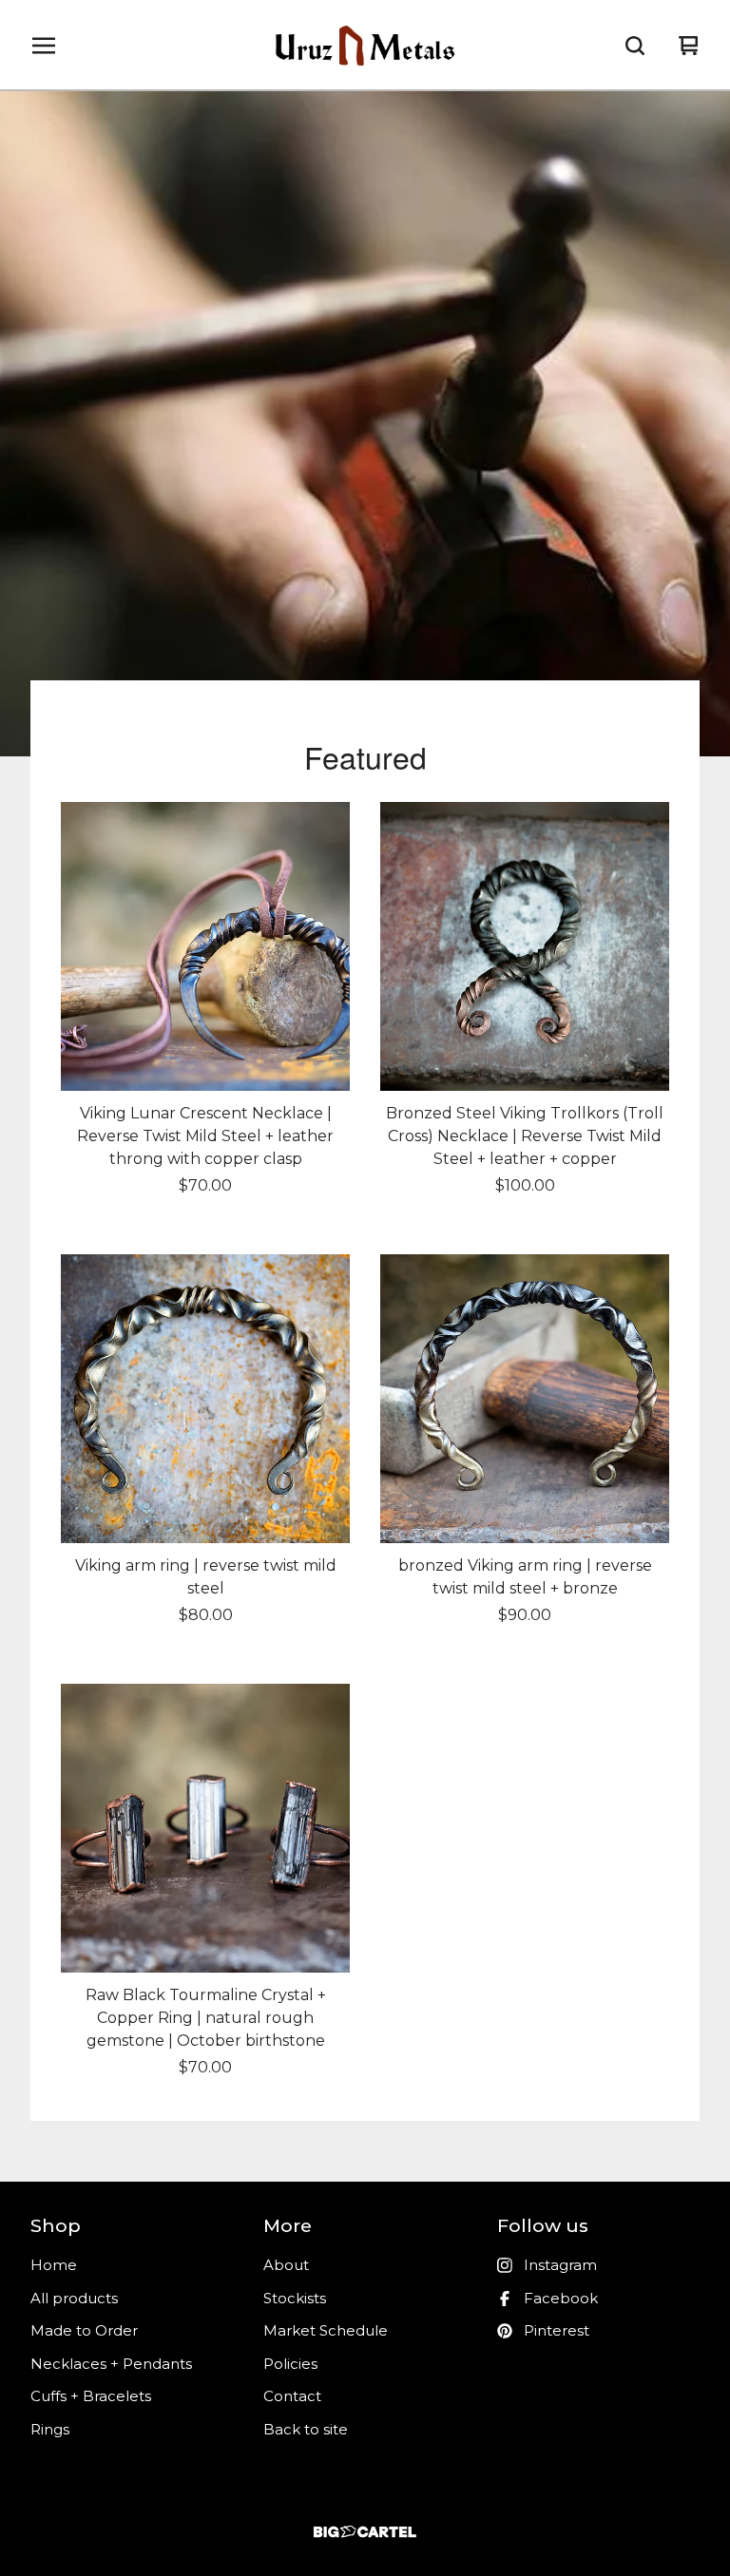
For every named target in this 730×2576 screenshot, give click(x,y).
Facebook (561, 2298)
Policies (290, 2364)
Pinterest (557, 2330)
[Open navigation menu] (44, 46)
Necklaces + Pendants (111, 2364)
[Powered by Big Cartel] (365, 2532)
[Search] (635, 46)
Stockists (295, 2298)
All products (74, 2298)
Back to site (306, 2429)
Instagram (560, 2265)
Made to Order (84, 2330)
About (286, 2265)
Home (54, 2265)
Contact (292, 2396)
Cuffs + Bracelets (91, 2396)
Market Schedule (326, 2330)
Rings (50, 2429)
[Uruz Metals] (365, 46)
